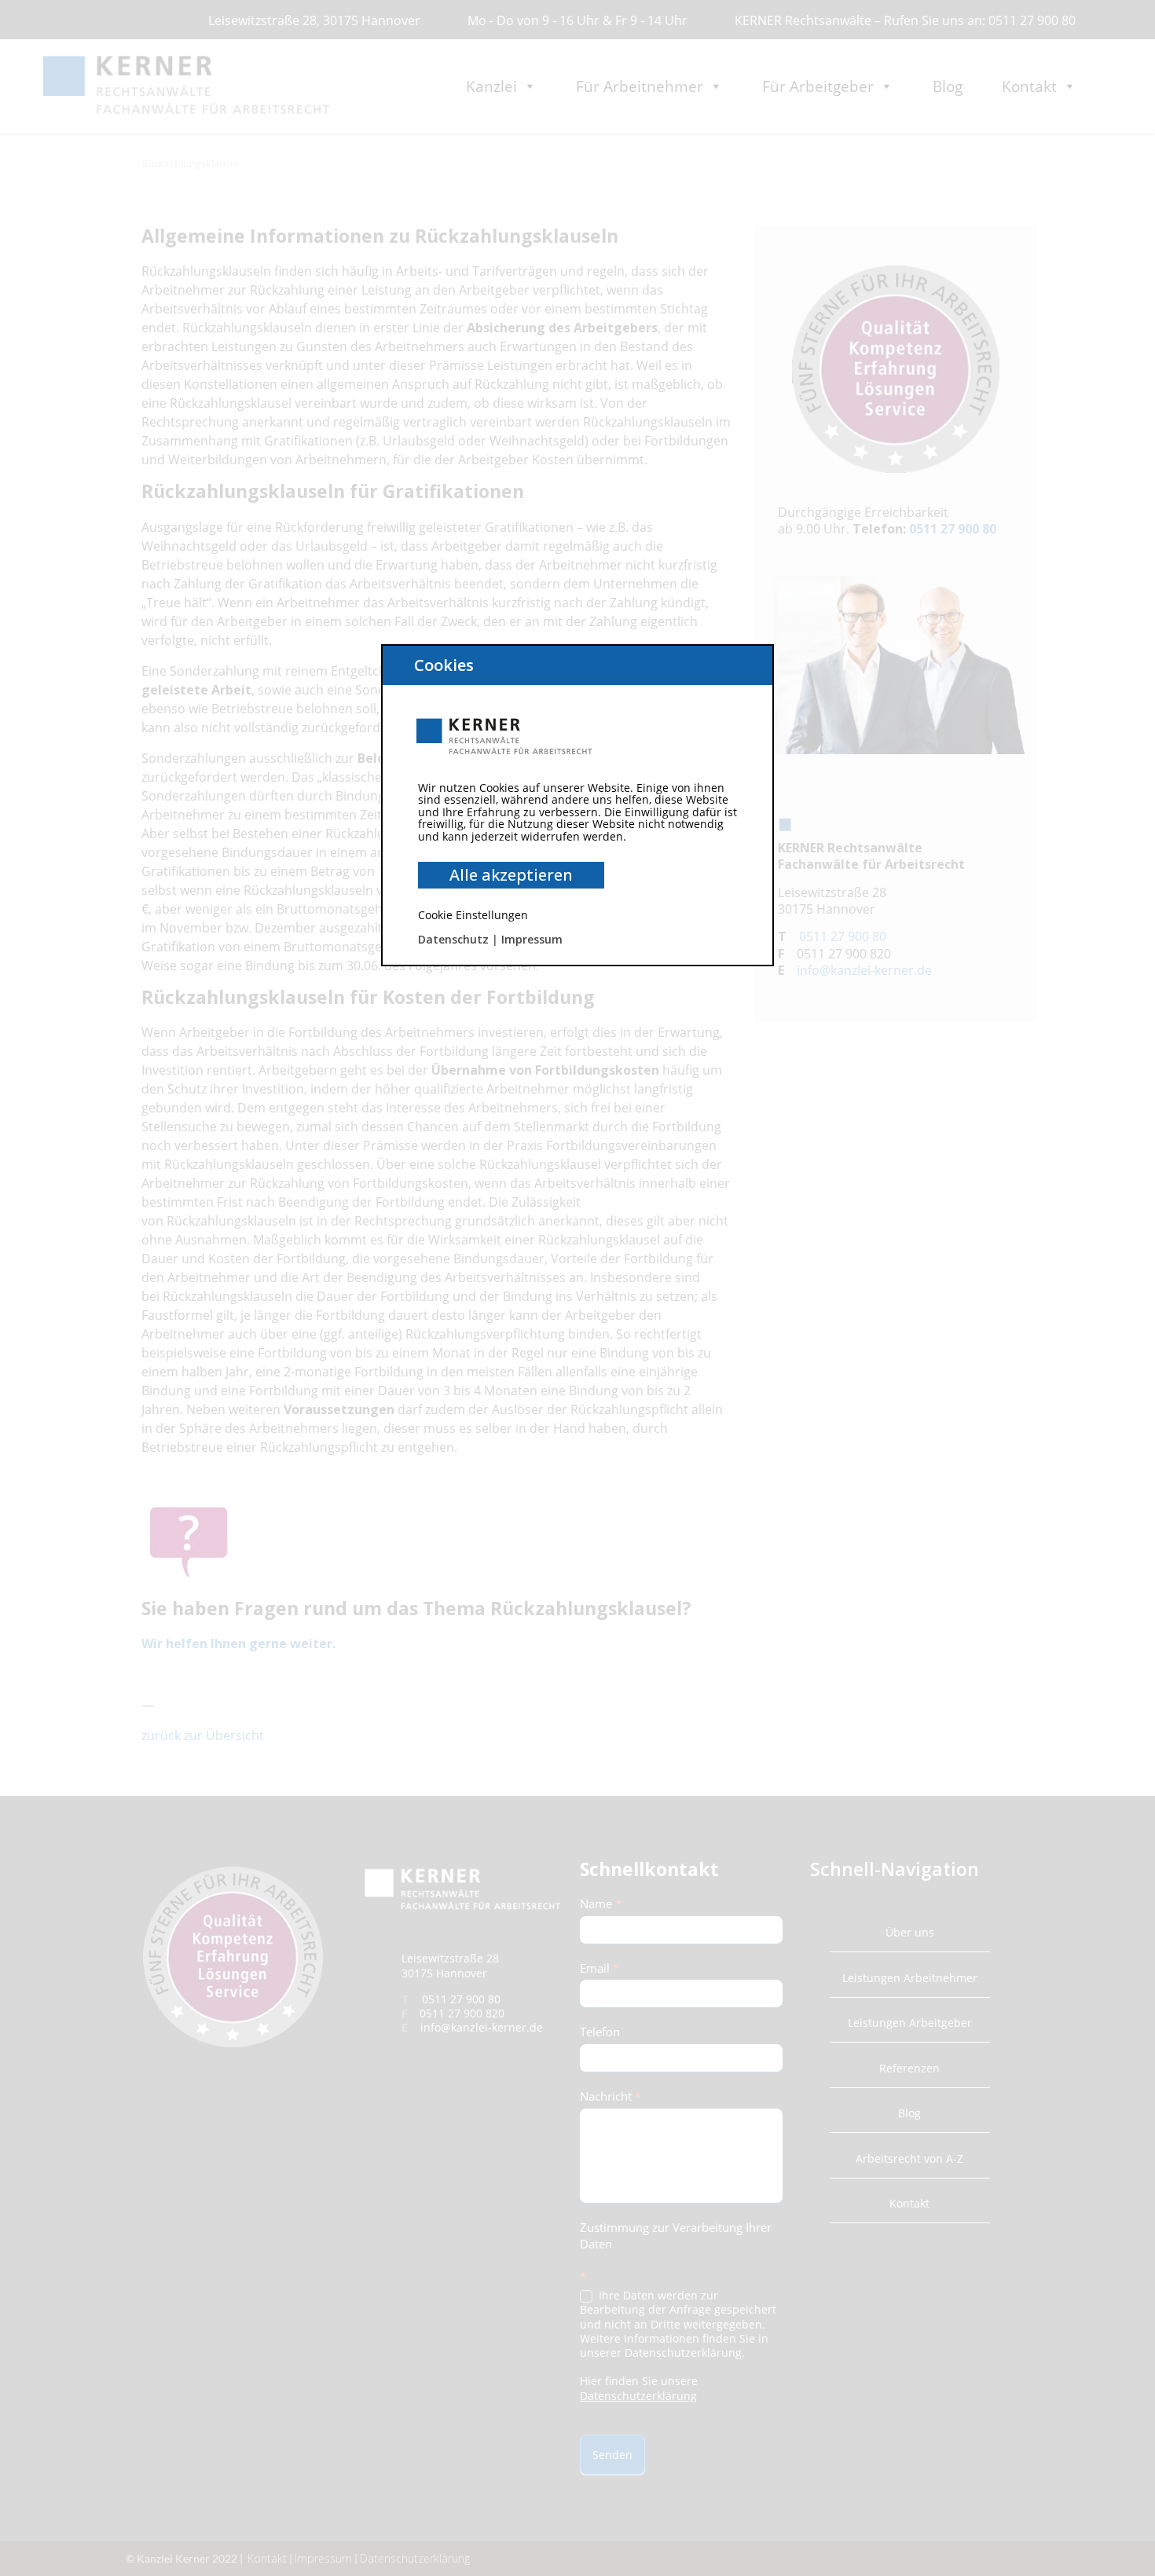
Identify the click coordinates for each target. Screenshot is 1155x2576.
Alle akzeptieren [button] (511, 875)
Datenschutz (453, 939)
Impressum (532, 939)
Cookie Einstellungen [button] (473, 915)
